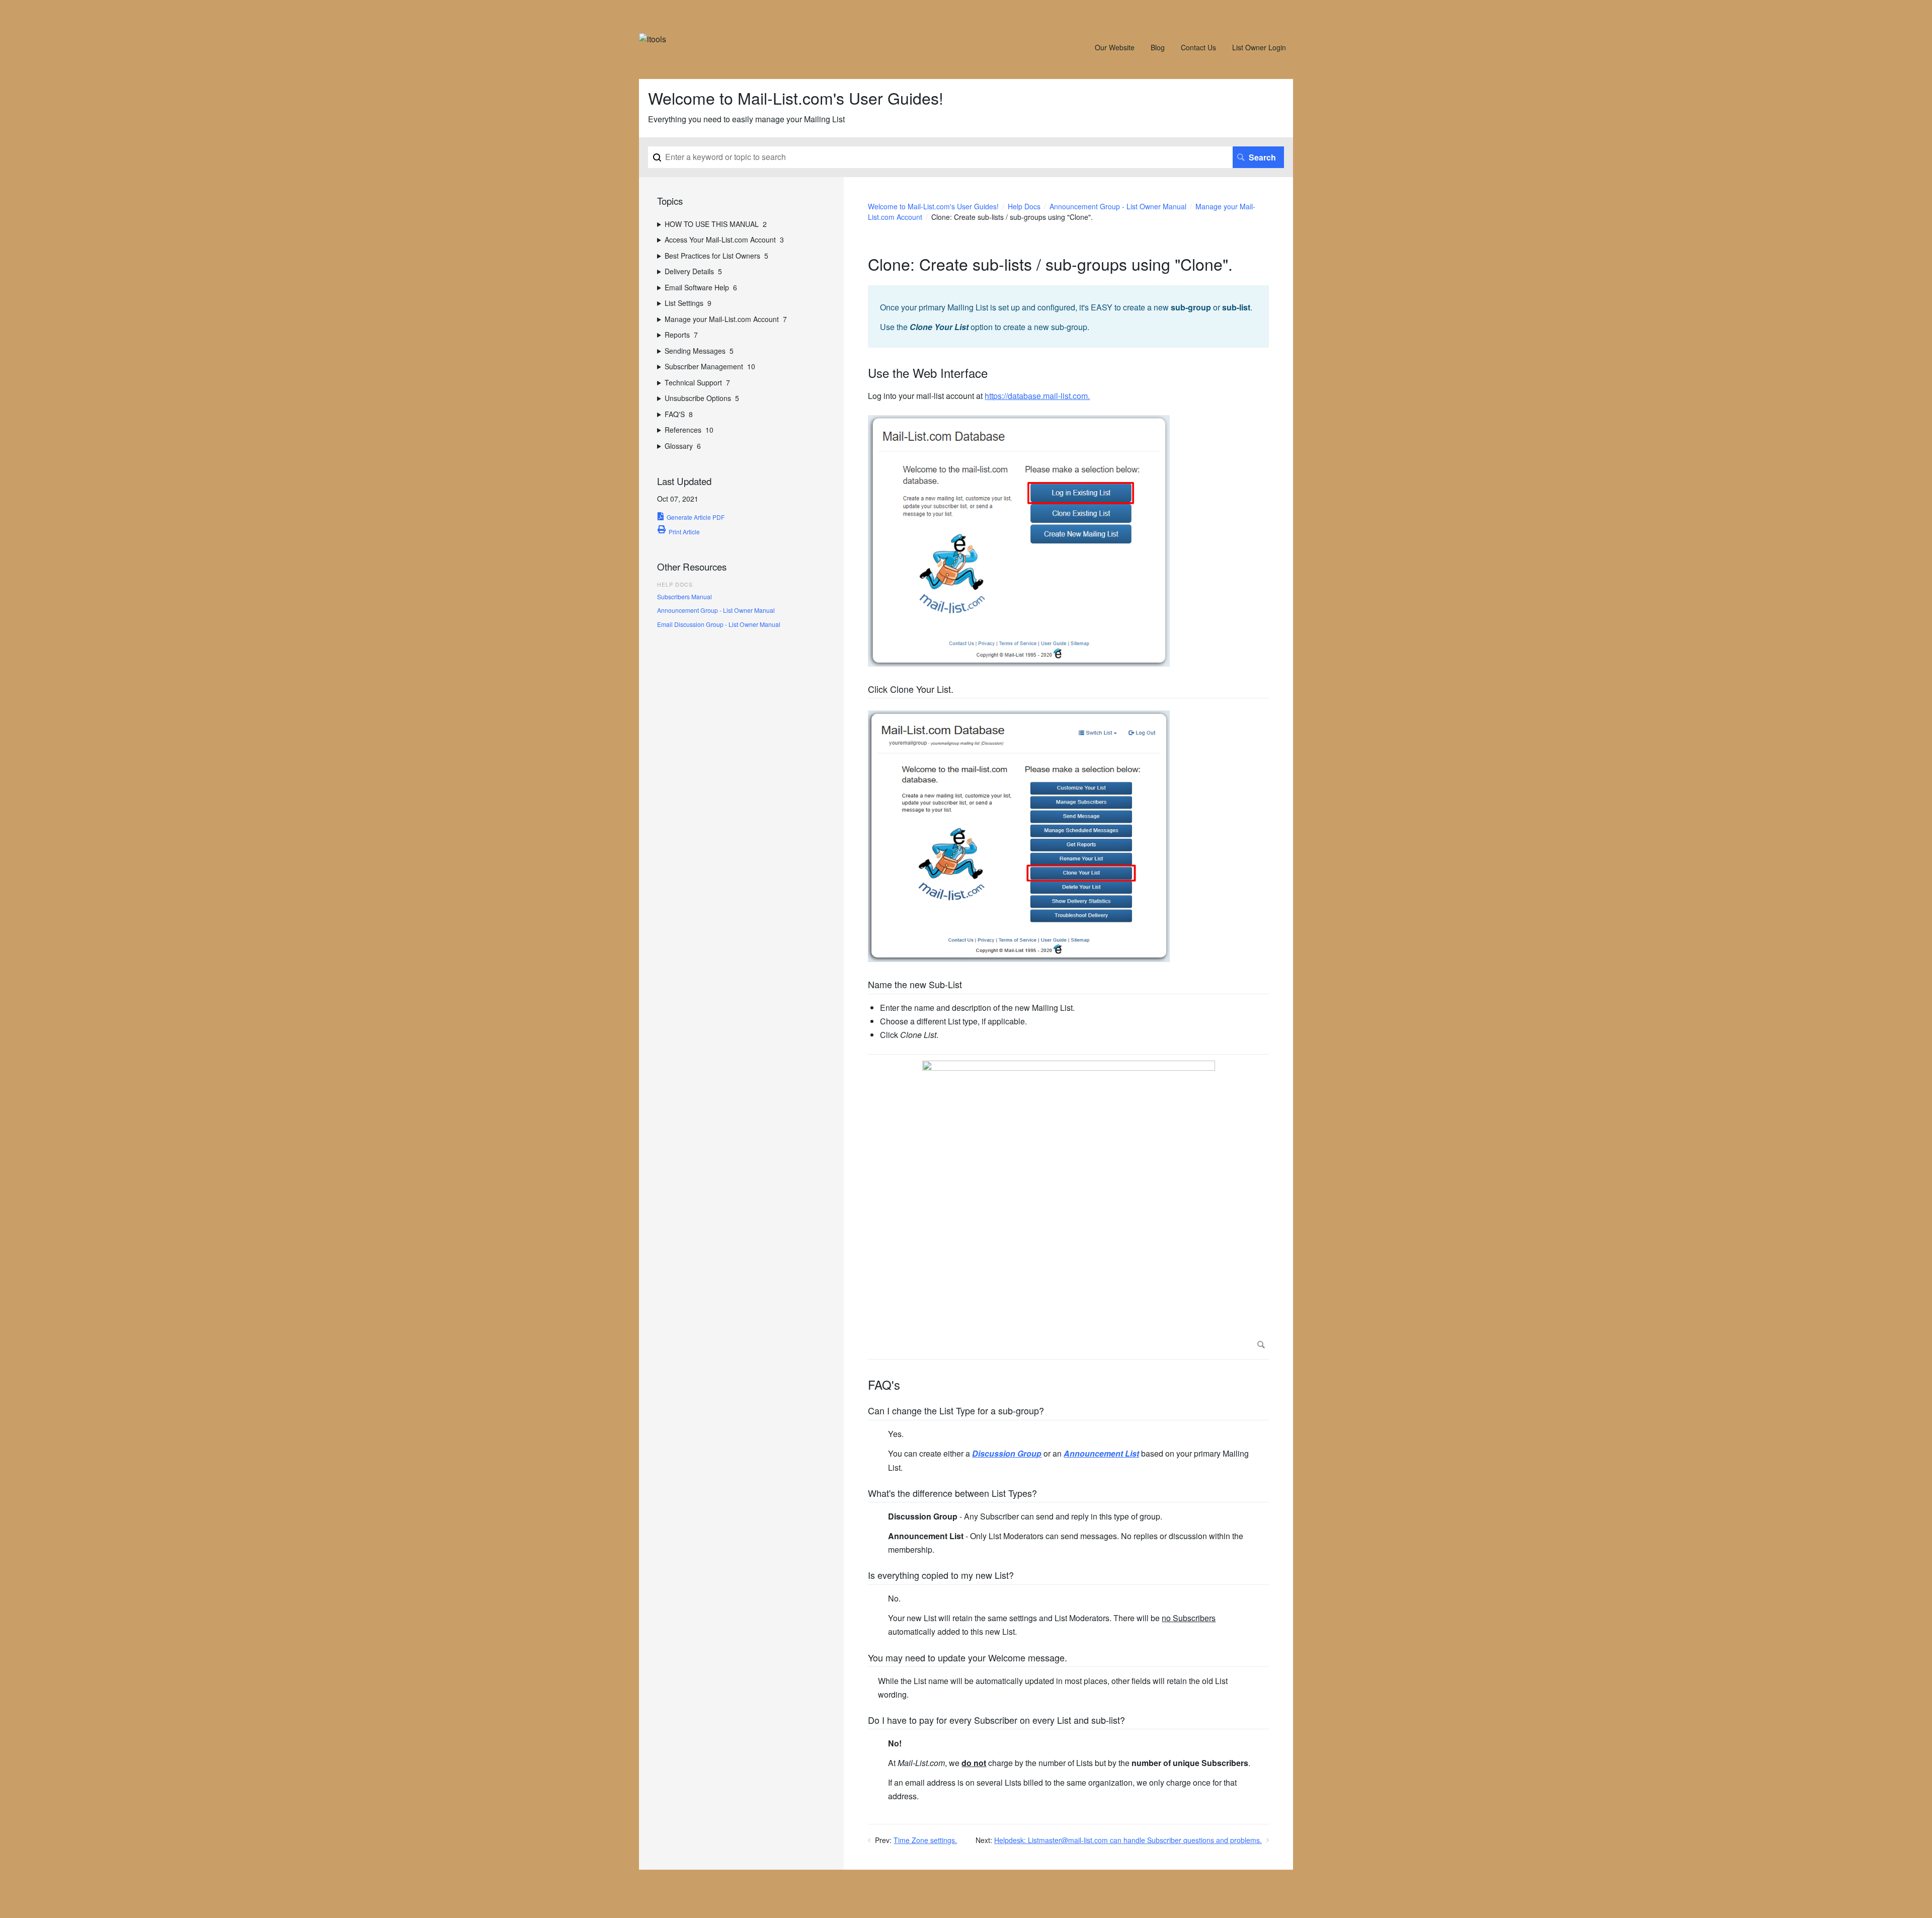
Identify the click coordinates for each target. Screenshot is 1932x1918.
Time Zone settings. (925, 1840)
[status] (1068, 316)
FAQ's (884, 1385)
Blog (1158, 47)
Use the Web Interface (928, 373)
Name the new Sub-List (915, 985)
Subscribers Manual (685, 596)
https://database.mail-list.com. (1037, 396)
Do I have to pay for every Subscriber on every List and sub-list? (996, 1721)
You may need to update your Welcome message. (968, 1658)
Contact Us (1198, 47)
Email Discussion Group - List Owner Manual (719, 624)
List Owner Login (1259, 47)
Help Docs (1024, 206)
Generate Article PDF (696, 517)
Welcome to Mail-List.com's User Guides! (933, 206)
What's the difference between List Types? (952, 1494)
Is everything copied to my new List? (941, 1576)
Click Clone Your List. (911, 690)
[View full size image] (1068, 1207)
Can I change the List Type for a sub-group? (956, 1411)
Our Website (1115, 47)
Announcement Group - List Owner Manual (1118, 206)
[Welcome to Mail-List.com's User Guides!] (653, 39)
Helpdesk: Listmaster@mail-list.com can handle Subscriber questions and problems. (1128, 1840)
